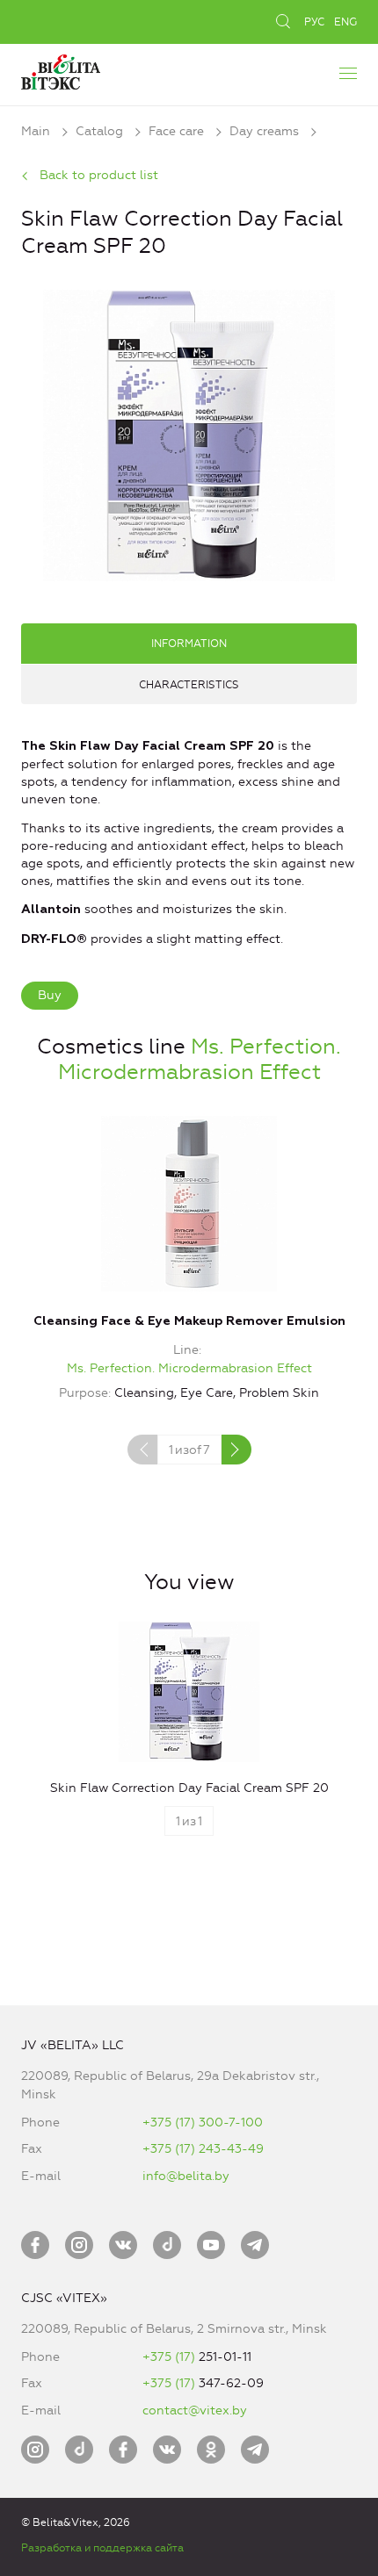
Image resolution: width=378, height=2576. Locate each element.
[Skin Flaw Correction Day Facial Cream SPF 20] (189, 433)
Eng (345, 22)
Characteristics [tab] (189, 685)
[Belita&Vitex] (61, 70)
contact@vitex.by (195, 2411)
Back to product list (99, 175)
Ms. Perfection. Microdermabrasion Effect (200, 1059)
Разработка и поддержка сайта (102, 2548)
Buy (50, 995)
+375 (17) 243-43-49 (203, 2149)
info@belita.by (186, 2176)
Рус (314, 22)
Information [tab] (189, 644)
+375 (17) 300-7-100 (203, 2123)
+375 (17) (171, 2357)
